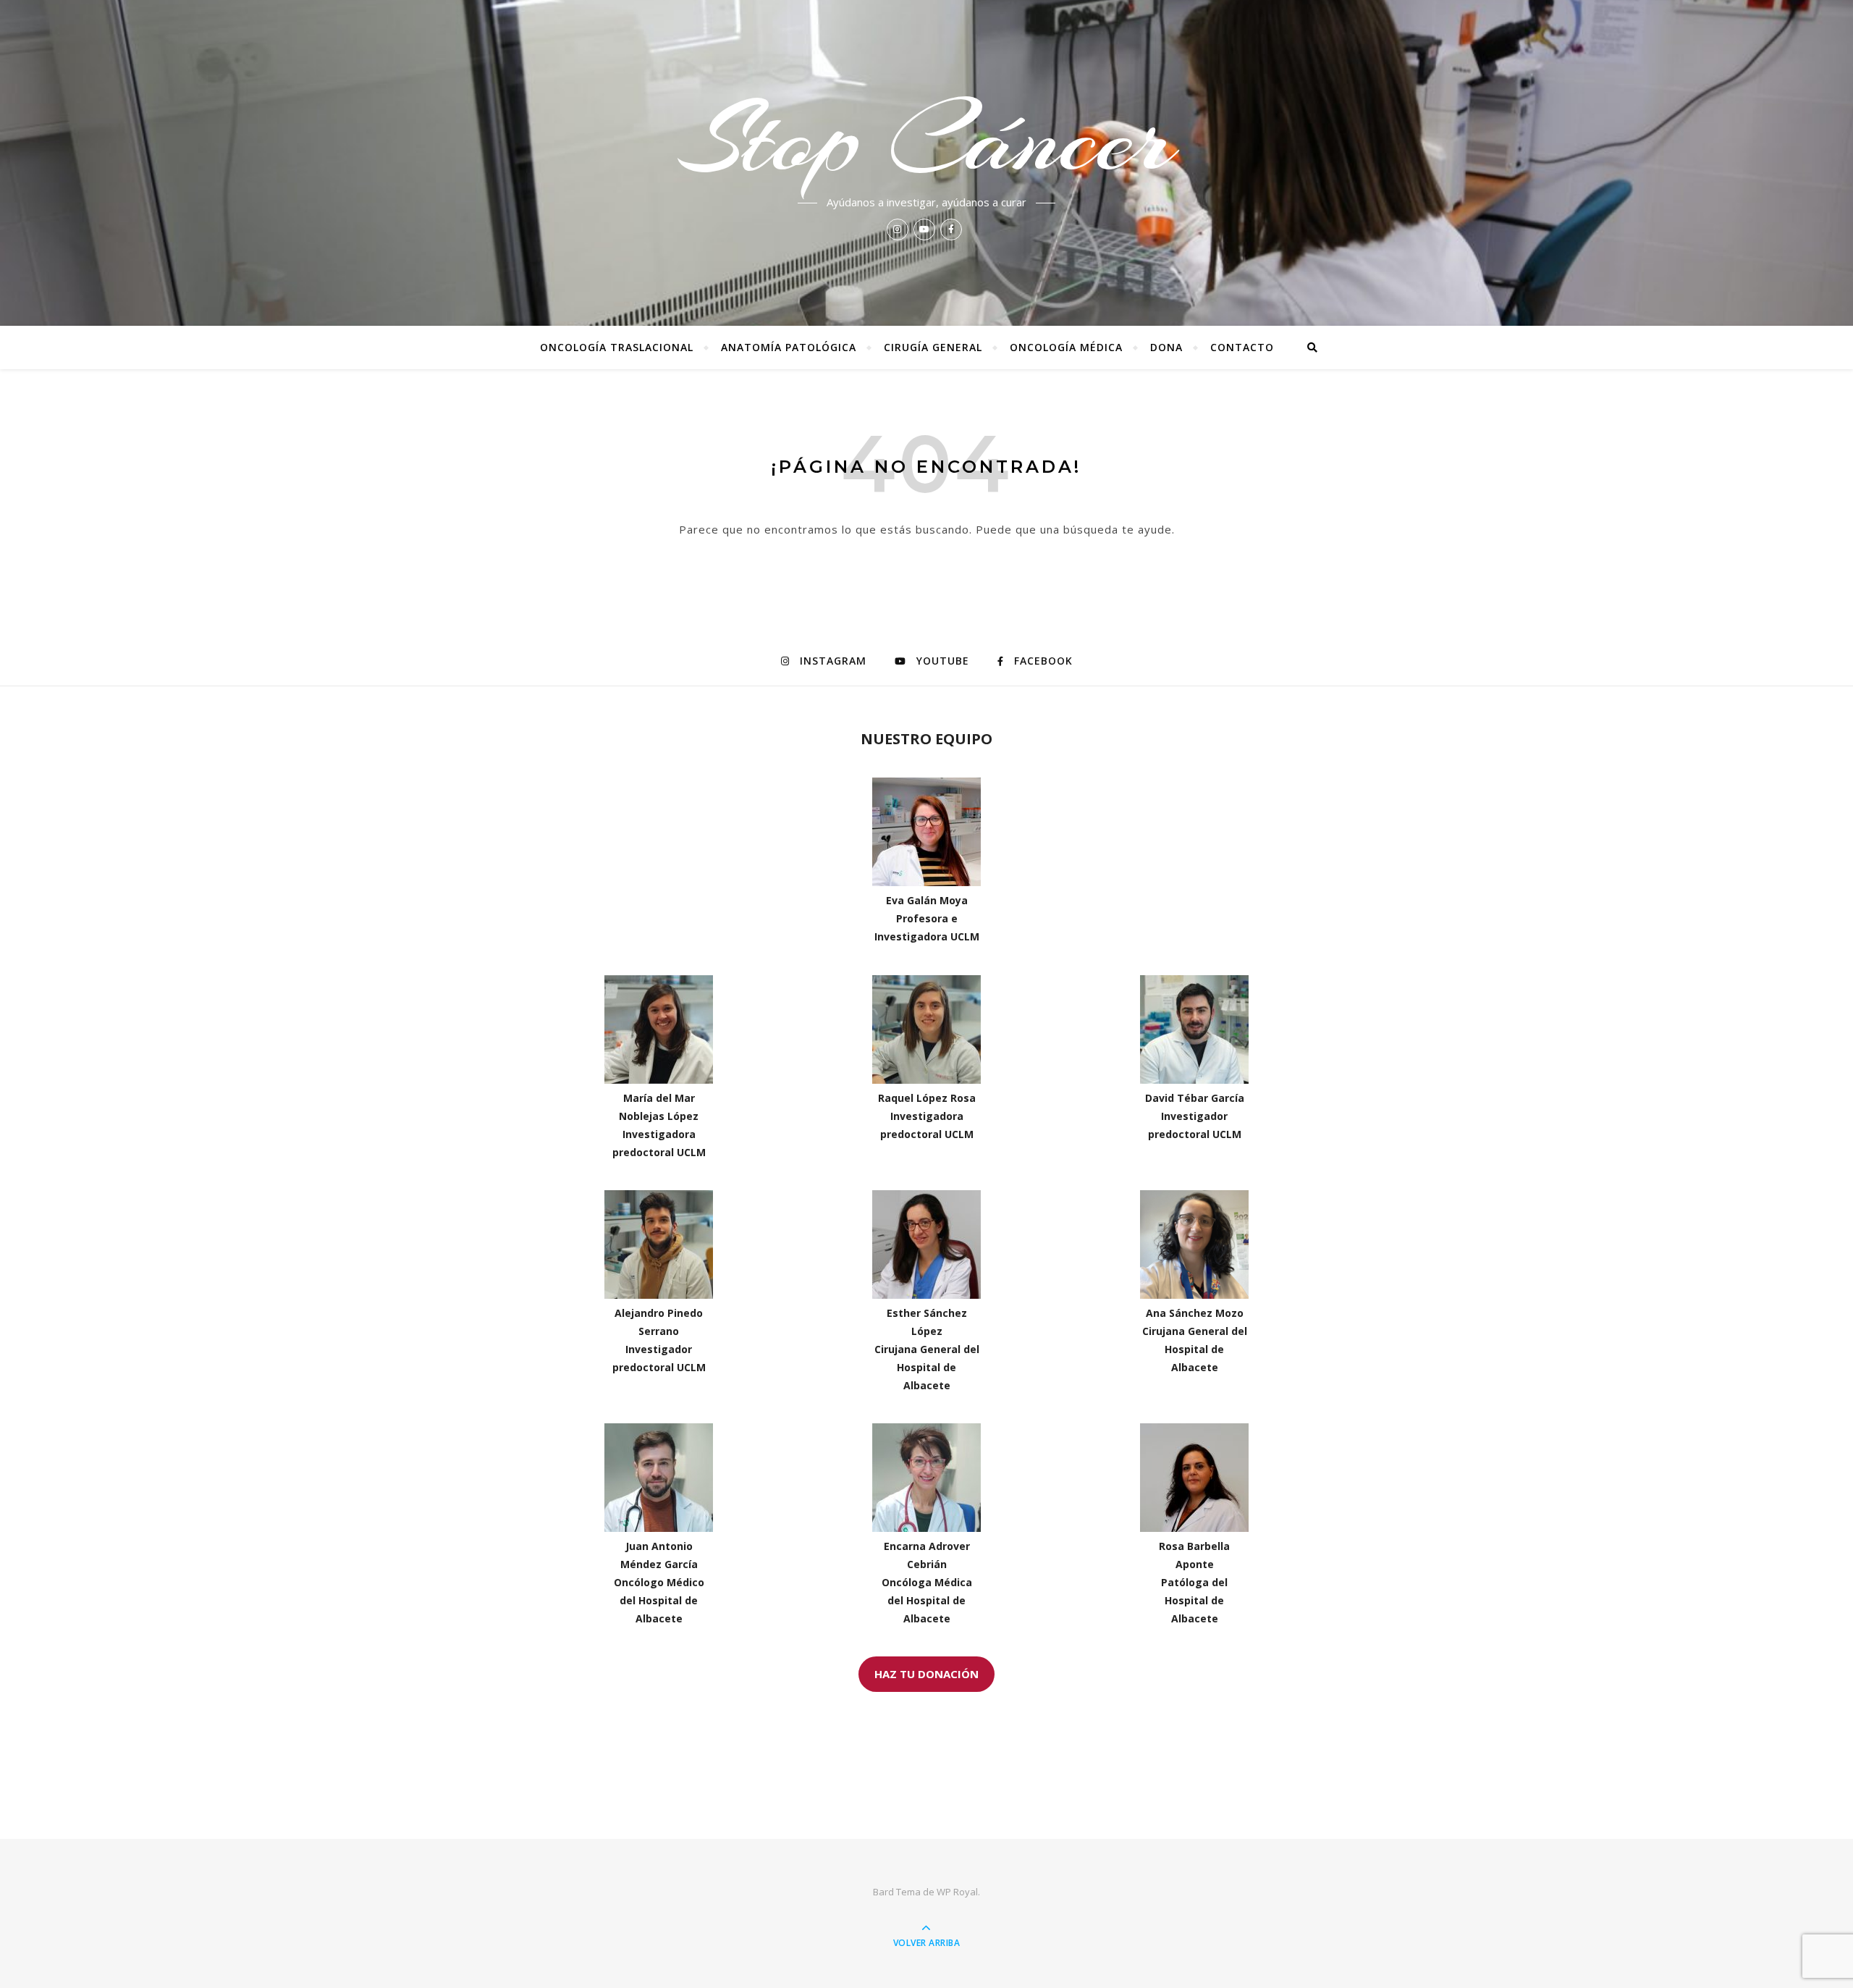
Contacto (1242, 347)
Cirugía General (933, 347)
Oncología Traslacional (617, 347)
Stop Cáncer (926, 139)
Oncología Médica (1066, 347)
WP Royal (957, 1892)
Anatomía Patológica (789, 347)
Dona (1166, 347)
